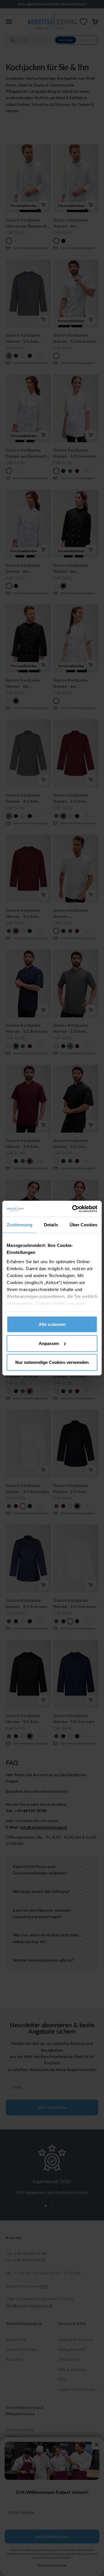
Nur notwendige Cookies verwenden (52, 1362)
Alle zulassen (52, 1324)
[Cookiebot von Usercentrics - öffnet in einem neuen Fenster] (73, 1209)
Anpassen (49, 1343)
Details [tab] (51, 1225)
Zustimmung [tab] (19, 1225)
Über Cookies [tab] (83, 1225)
